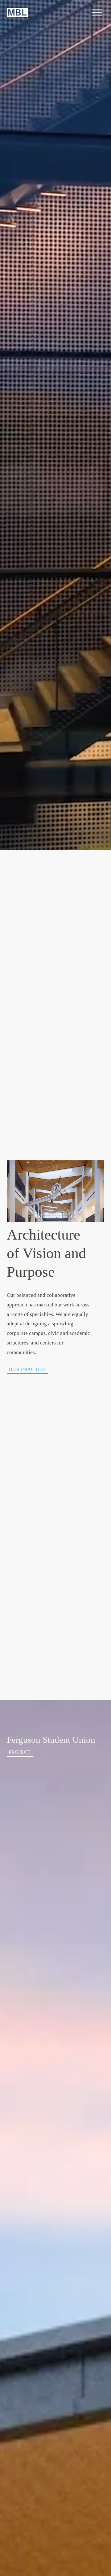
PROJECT (20, 1752)
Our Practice (27, 1369)
